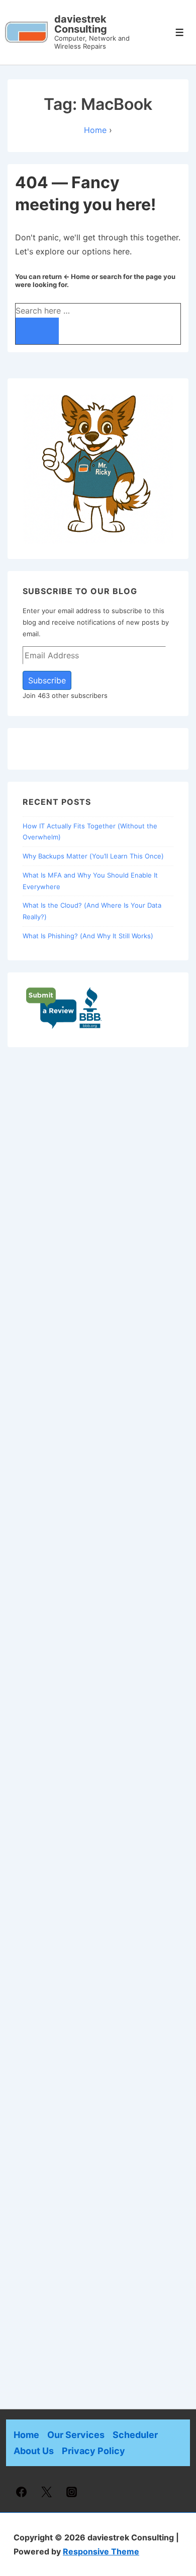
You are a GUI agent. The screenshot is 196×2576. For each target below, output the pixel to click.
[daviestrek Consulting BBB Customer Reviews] (64, 1027)
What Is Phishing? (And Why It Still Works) (88, 936)
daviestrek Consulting (81, 24)
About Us (34, 2451)
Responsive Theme (101, 2551)
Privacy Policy (93, 2451)
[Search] (37, 331)
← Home (77, 276)
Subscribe (47, 680)
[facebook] (22, 2492)
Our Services (76, 2435)
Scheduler (135, 2435)
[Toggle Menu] (180, 32)
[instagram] (72, 2492)
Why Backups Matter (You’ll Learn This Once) (93, 856)
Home (26, 2435)
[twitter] (47, 2492)
